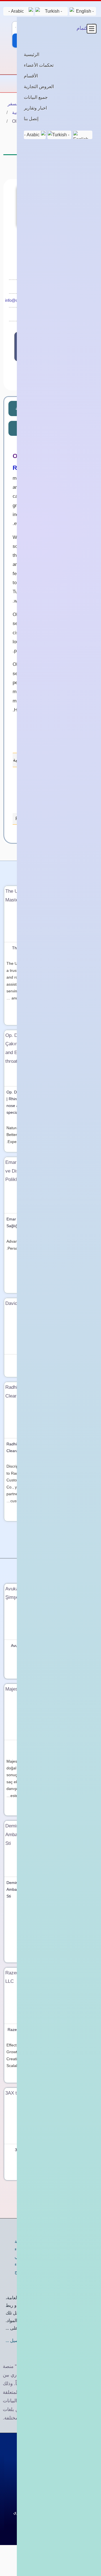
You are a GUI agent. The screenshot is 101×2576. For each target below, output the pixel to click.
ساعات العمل (50, 428)
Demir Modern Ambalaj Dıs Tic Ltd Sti (24, 1889)
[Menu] (90, 84)
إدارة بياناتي (25, 2257)
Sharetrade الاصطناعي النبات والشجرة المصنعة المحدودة (75, 2157)
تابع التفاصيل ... (20, 2341)
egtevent (87, 1746)
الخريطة (24, 408)
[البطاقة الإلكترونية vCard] (10, 174)
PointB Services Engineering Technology (69, 2036)
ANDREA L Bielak (79, 1360)
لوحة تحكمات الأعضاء (35, 2249)
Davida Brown (33, 1360)
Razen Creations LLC (27, 2030)
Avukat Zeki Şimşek (28, 1646)
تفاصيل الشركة (69, 408)
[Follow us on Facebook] (40, 377)
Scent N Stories (81, 1883)
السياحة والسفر (22, 104)
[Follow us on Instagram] (25, 377)
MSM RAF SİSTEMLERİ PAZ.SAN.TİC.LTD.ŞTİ (75, 1226)
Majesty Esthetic (31, 1746)
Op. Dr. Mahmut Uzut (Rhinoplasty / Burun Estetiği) (74, 1099)
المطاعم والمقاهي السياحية (38, 112)
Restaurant (28, 819)
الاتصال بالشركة (30, 350)
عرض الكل (50, 1540)
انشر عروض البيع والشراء (38, 2264)
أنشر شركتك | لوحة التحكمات (50, 61)
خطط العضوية (28, 2241)
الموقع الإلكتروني (53, 314)
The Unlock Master (29, 948)
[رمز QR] (22, 174)
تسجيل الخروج (28, 2272)
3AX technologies (30, 2150)
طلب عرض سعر (65, 347)
